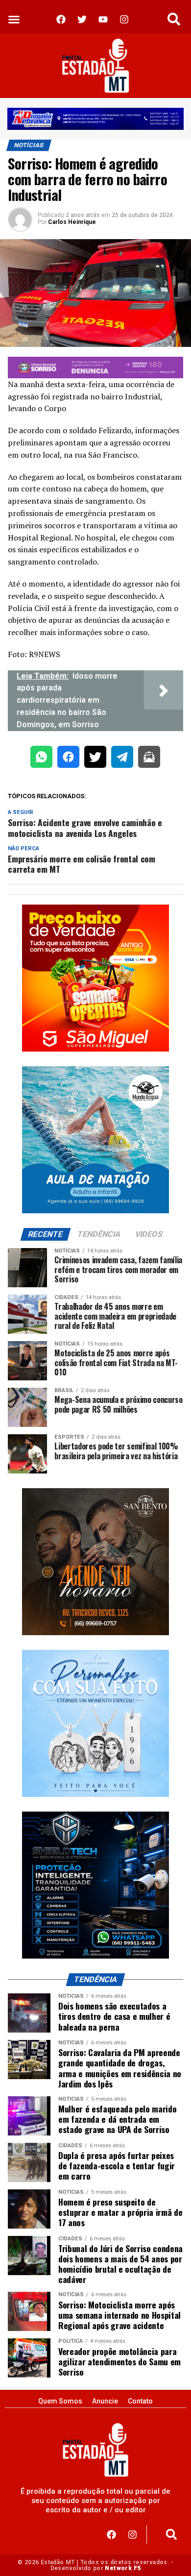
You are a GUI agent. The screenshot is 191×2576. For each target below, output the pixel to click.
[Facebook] (111, 2534)
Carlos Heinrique (72, 222)
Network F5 (123, 2568)
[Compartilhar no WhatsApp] (41, 759)
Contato (140, 2401)
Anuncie (105, 2401)
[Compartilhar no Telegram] (122, 759)
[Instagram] (132, 2534)
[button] (14, 19)
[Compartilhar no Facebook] (68, 759)
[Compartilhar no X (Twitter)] (95, 759)
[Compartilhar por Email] (149, 759)
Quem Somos (60, 2401)
